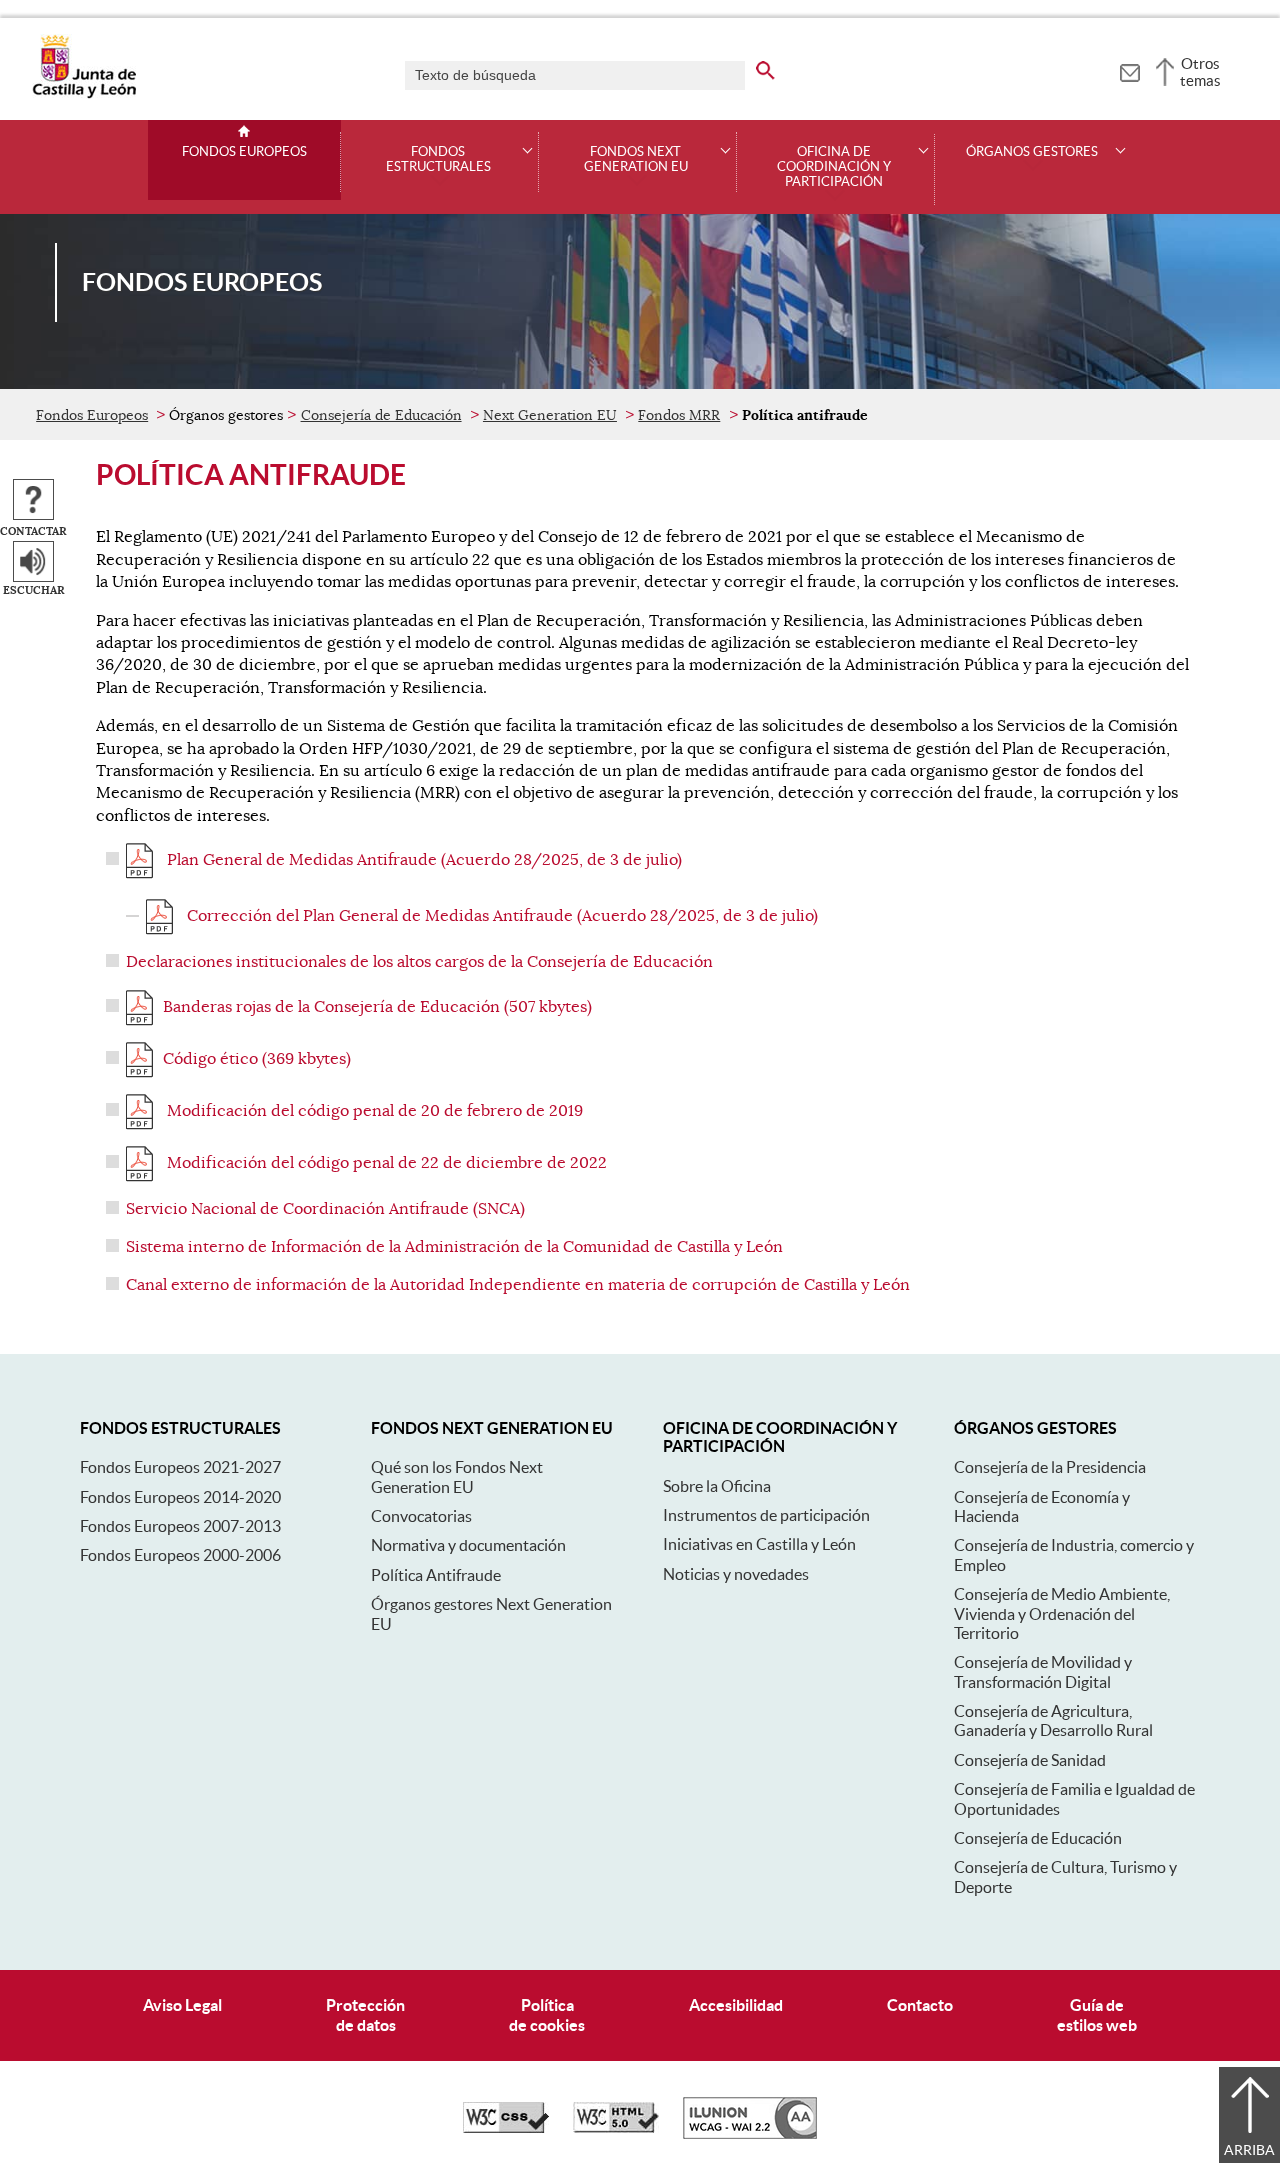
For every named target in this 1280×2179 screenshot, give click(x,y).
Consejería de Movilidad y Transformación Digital (1043, 1671)
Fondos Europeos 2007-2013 (180, 1526)
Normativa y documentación (468, 1545)
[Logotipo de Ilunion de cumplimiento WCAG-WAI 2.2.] (750, 2134)
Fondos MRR (679, 415)
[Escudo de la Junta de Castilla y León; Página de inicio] (84, 94)
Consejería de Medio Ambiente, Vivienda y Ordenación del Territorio (1062, 1613)
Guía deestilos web (1097, 2014)
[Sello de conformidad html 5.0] (616, 2128)
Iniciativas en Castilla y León (759, 1544)
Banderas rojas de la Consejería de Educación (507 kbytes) (377, 1007)
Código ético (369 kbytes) (257, 1059)
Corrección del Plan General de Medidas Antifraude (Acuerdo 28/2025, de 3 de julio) (500, 916)
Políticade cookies (547, 2014)
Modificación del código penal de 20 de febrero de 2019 (373, 1111)
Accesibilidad (736, 2005)
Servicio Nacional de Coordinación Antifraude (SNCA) (325, 1209)
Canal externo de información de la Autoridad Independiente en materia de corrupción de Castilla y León (518, 1285)
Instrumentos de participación (766, 1515)
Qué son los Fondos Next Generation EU (457, 1476)
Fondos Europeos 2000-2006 (180, 1555)
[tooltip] (1129, 70)
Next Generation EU (550, 415)
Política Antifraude (436, 1575)
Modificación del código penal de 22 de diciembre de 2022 (385, 1163)
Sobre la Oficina (717, 1486)
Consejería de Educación (381, 415)
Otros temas (1200, 72)
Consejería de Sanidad (1030, 1760)
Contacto (920, 2005)
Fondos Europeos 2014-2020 (180, 1497)
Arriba (1249, 2150)
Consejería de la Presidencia (1050, 1467)
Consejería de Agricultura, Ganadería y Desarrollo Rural (1053, 1720)
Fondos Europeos (244, 152)
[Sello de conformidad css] (506, 2128)
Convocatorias (421, 1516)
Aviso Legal (182, 2005)
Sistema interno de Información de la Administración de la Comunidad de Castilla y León (454, 1247)
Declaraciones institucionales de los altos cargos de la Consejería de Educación (419, 962)
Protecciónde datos (365, 2014)
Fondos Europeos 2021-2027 (180, 1467)
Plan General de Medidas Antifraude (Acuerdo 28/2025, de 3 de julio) (422, 860)
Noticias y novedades (736, 1574)
